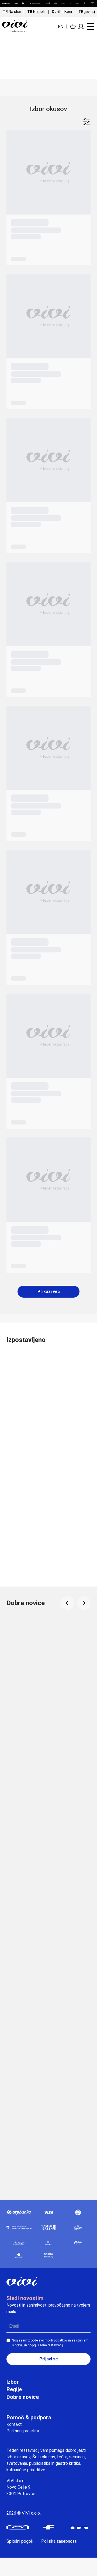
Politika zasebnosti (59, 2541)
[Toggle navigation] (89, 27)
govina (87, 12)
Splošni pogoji (20, 2541)
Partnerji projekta (23, 2431)
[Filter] (86, 122)
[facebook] (49, 2527)
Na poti (36, 12)
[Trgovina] (73, 26)
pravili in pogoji (26, 2345)
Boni (62, 12)
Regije (14, 2389)
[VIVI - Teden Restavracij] (19, 26)
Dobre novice (23, 2397)
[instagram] (18, 2527)
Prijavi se (49, 2359)
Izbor (13, 2382)
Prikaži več (49, 1292)
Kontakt (14, 2424)
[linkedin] (79, 2527)
